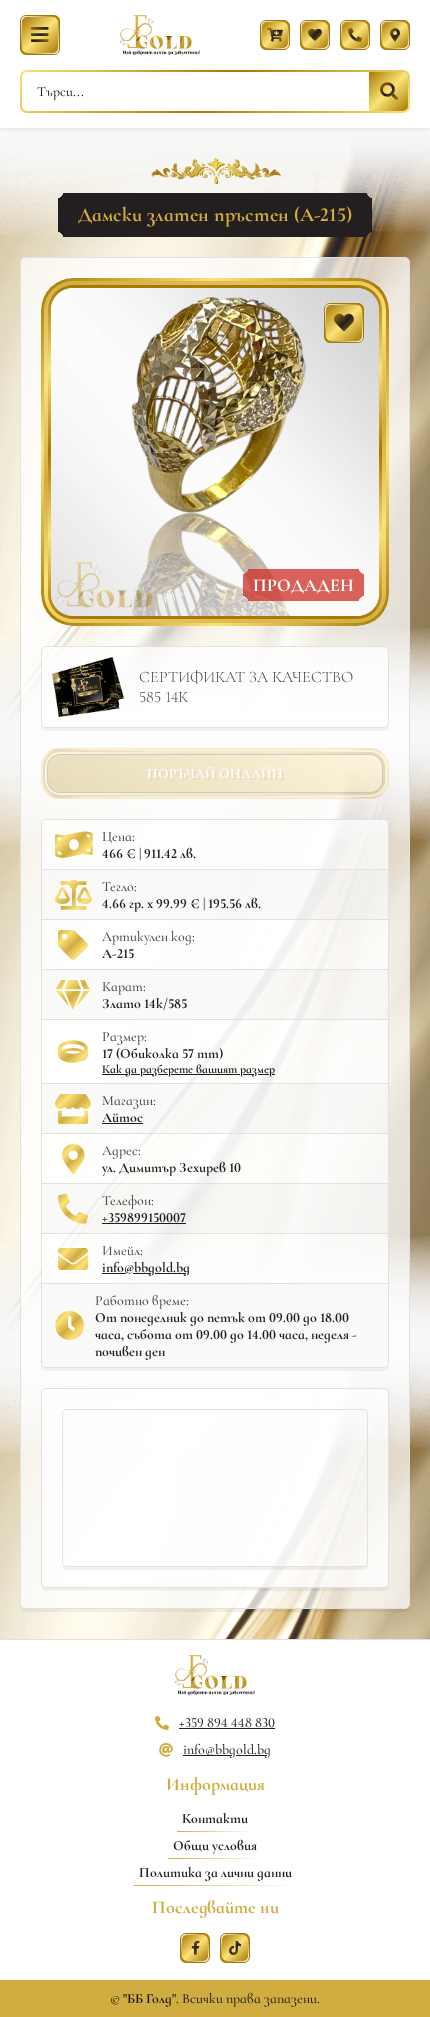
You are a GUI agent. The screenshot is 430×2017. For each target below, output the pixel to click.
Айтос (122, 1117)
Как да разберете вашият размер (188, 1069)
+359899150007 (144, 1217)
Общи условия (215, 1845)
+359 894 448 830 (227, 1722)
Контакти (215, 1818)
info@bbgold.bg (146, 1267)
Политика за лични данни (215, 1872)
